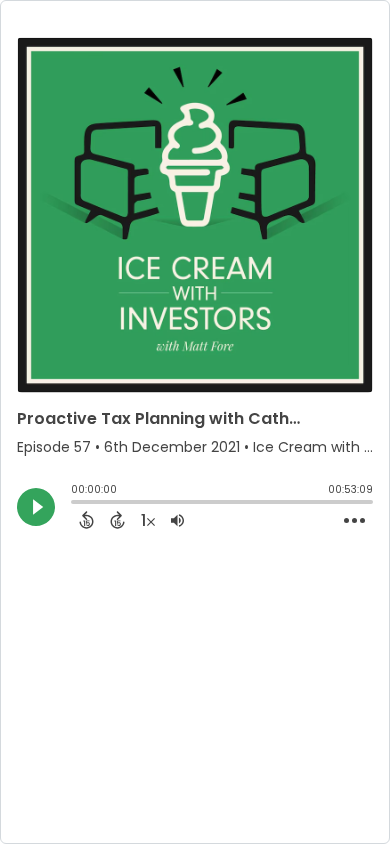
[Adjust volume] (177, 520)
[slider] (76, 504)
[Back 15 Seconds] (86, 520)
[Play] (36, 507)
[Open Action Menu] (354, 521)
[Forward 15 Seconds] (117, 520)
